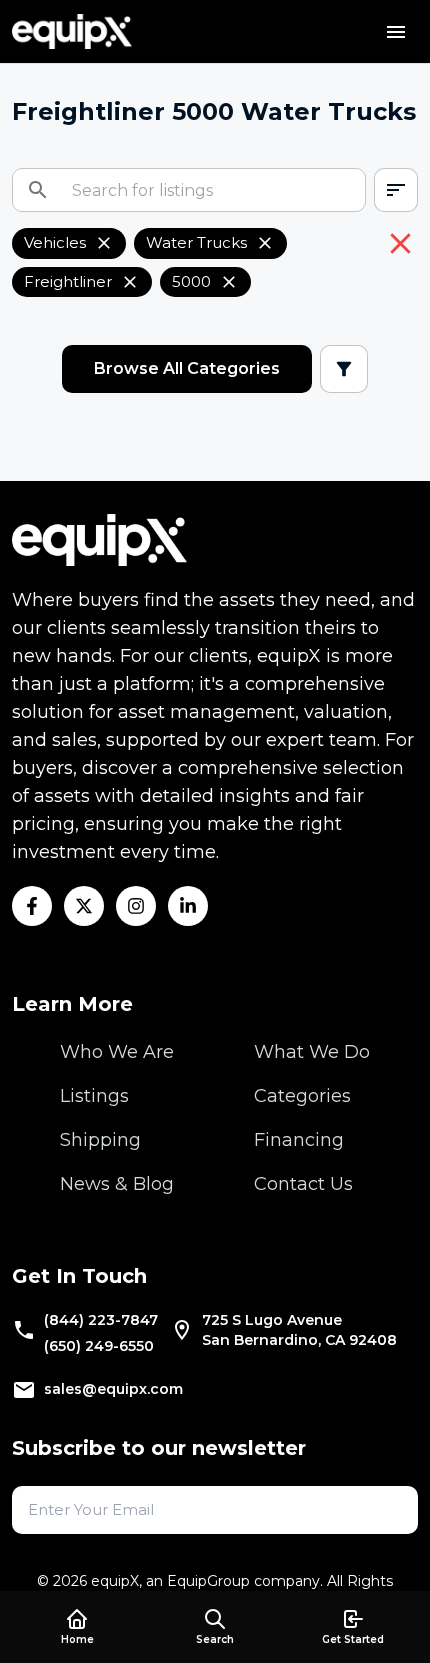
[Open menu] (396, 32)
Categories (302, 1096)
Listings (94, 1096)
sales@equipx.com (113, 1389)
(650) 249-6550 (99, 1346)
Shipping (100, 1140)
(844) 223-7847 (101, 1320)
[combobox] (396, 190)
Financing (299, 1140)
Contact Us (303, 1184)
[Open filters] (344, 369)
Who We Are (117, 1052)
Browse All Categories (187, 368)
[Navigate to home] (72, 32)
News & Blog (117, 1184)
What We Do (312, 1052)
